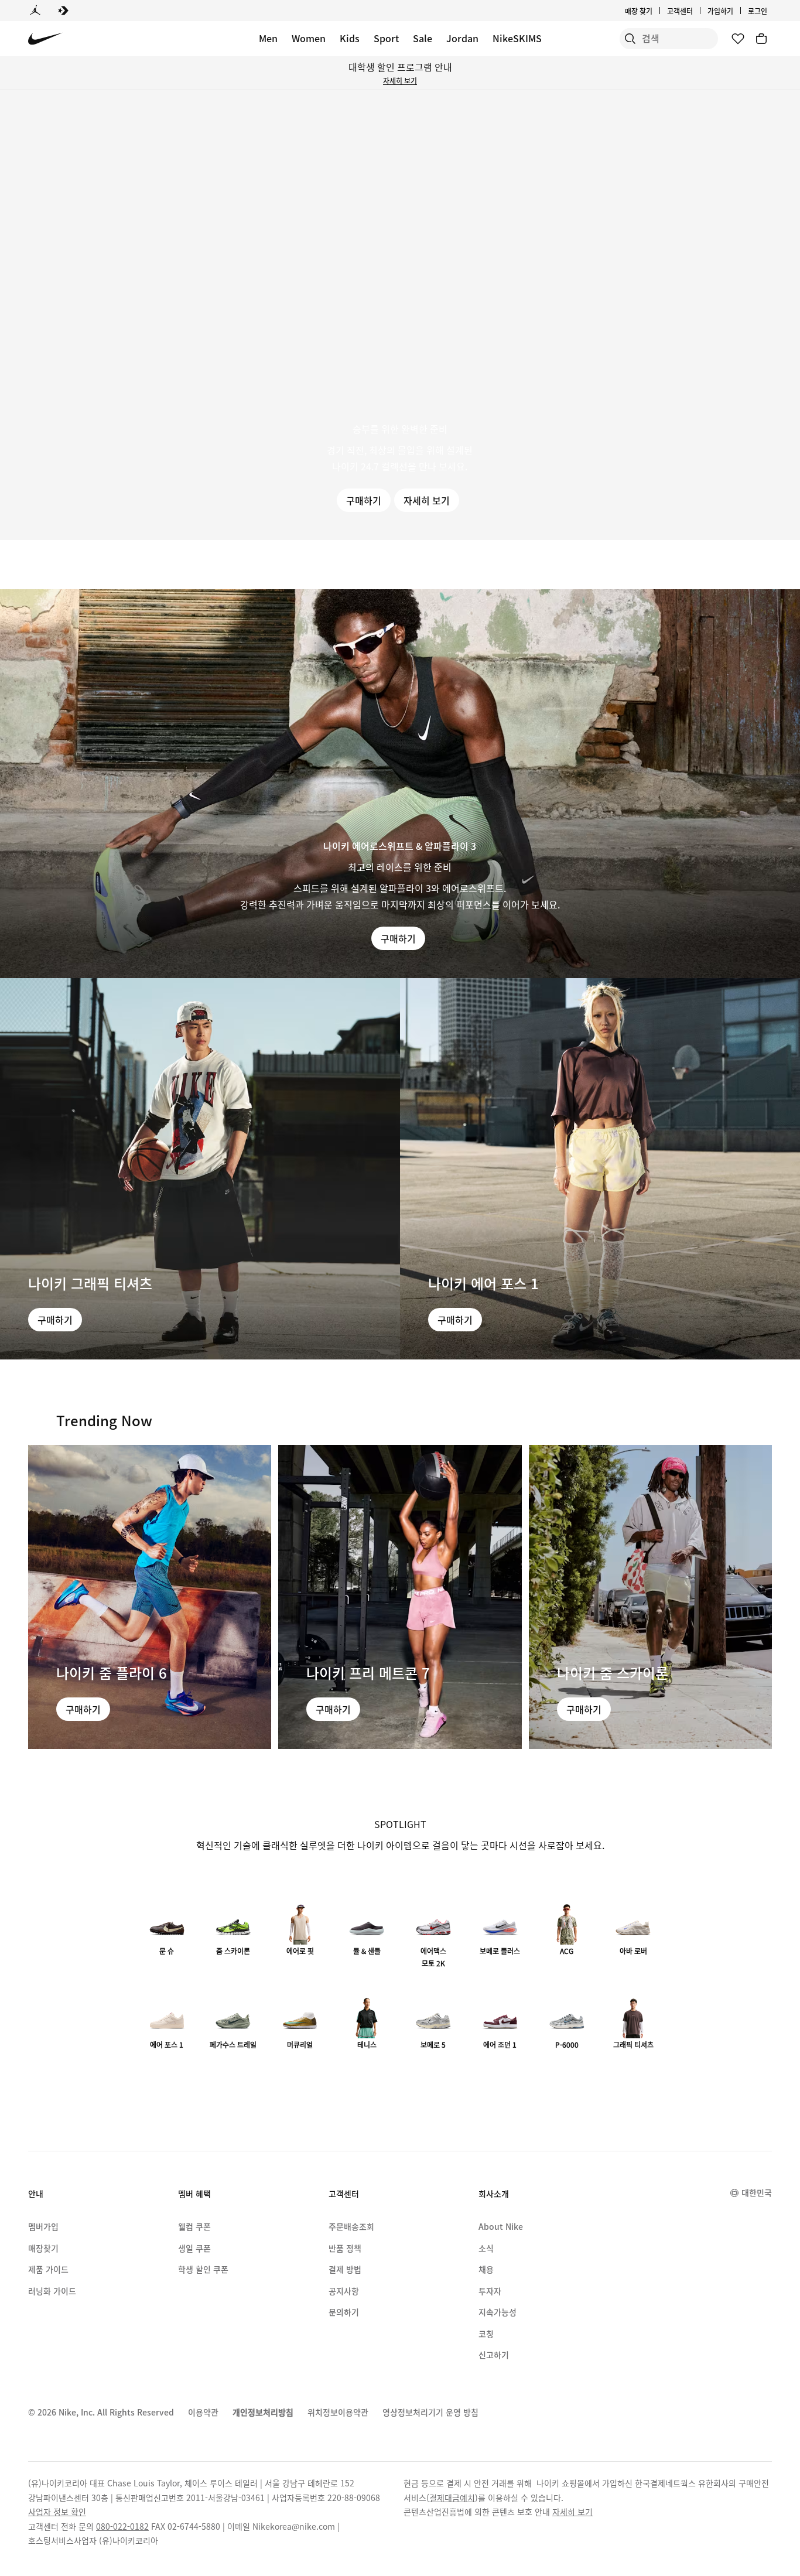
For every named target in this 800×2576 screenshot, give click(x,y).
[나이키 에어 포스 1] (600, 1169)
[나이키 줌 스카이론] (650, 1597)
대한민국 (757, 2192)
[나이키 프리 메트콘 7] (400, 1597)
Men (268, 38)
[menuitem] (696, 11)
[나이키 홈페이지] (45, 39)
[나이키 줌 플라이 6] (150, 1597)
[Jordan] (35, 11)
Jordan (462, 38)
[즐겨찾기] (738, 39)
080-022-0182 (122, 2526)
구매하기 (364, 500)
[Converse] (63, 11)
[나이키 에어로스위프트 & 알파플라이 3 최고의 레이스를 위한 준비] (400, 784)
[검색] (630, 39)
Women (309, 38)
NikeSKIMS (517, 38)
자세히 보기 (400, 81)
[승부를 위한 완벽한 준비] (400, 315)
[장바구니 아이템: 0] (761, 39)
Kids (350, 38)
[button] (400, 315)
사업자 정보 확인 (57, 2512)
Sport (386, 38)
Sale (423, 38)
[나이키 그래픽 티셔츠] (200, 1169)
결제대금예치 (452, 2498)
